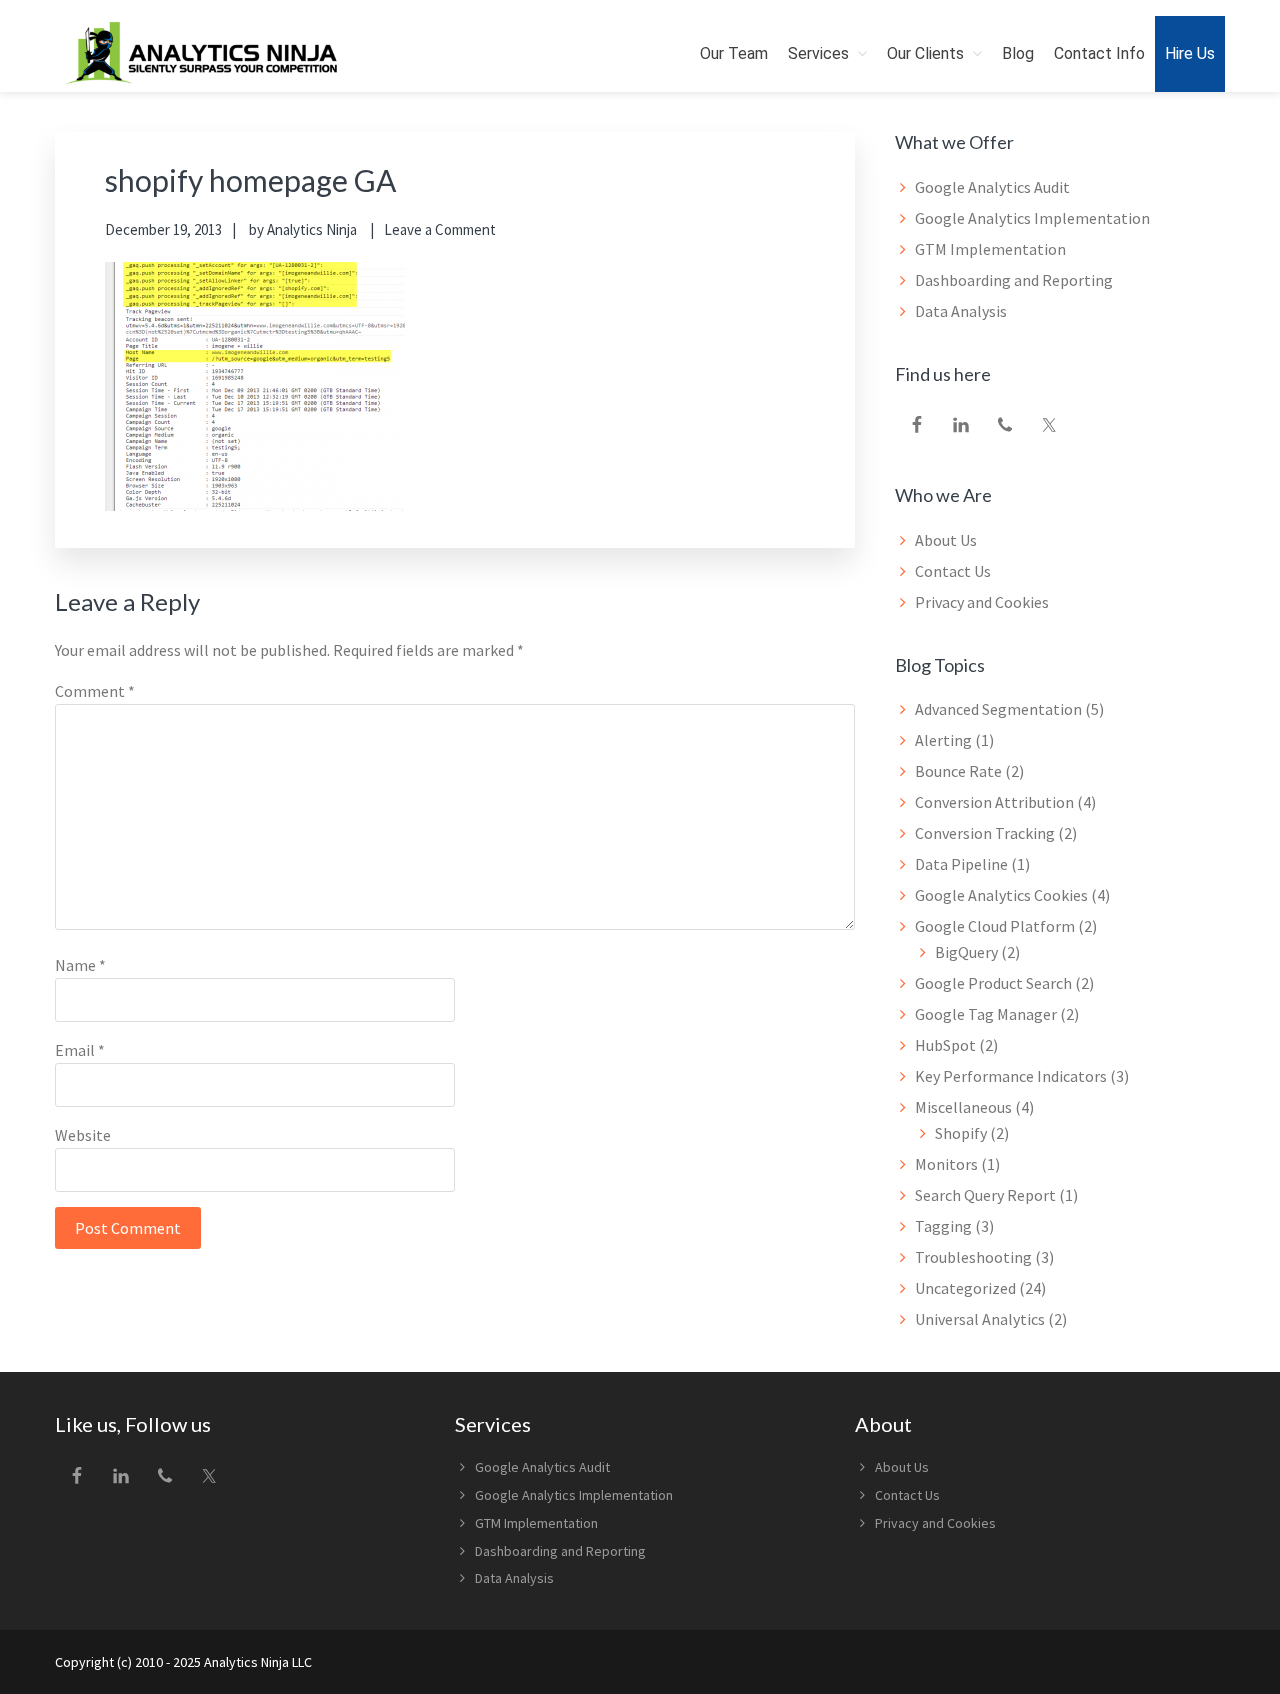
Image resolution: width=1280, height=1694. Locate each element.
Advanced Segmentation (998, 709)
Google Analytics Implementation (1032, 218)
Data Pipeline (961, 864)
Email (80, 1050)
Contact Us (953, 571)
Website (83, 1135)
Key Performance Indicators (1011, 1076)
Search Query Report (985, 1195)
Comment (95, 691)
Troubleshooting (973, 1257)
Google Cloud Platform (995, 926)
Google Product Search (993, 983)
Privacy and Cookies (982, 602)
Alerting (943, 740)
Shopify (961, 1133)
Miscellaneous (963, 1107)
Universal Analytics (980, 1319)
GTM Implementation (990, 249)
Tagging (943, 1226)
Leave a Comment (440, 229)
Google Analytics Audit (992, 187)
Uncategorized (965, 1288)
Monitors (946, 1164)
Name (80, 965)
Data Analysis (961, 311)
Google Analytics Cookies (1001, 895)
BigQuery (966, 952)
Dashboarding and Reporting (1014, 280)
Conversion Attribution (994, 802)
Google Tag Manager (986, 1014)
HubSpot (945, 1045)
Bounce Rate (958, 771)
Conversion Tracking (985, 833)
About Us (946, 540)
